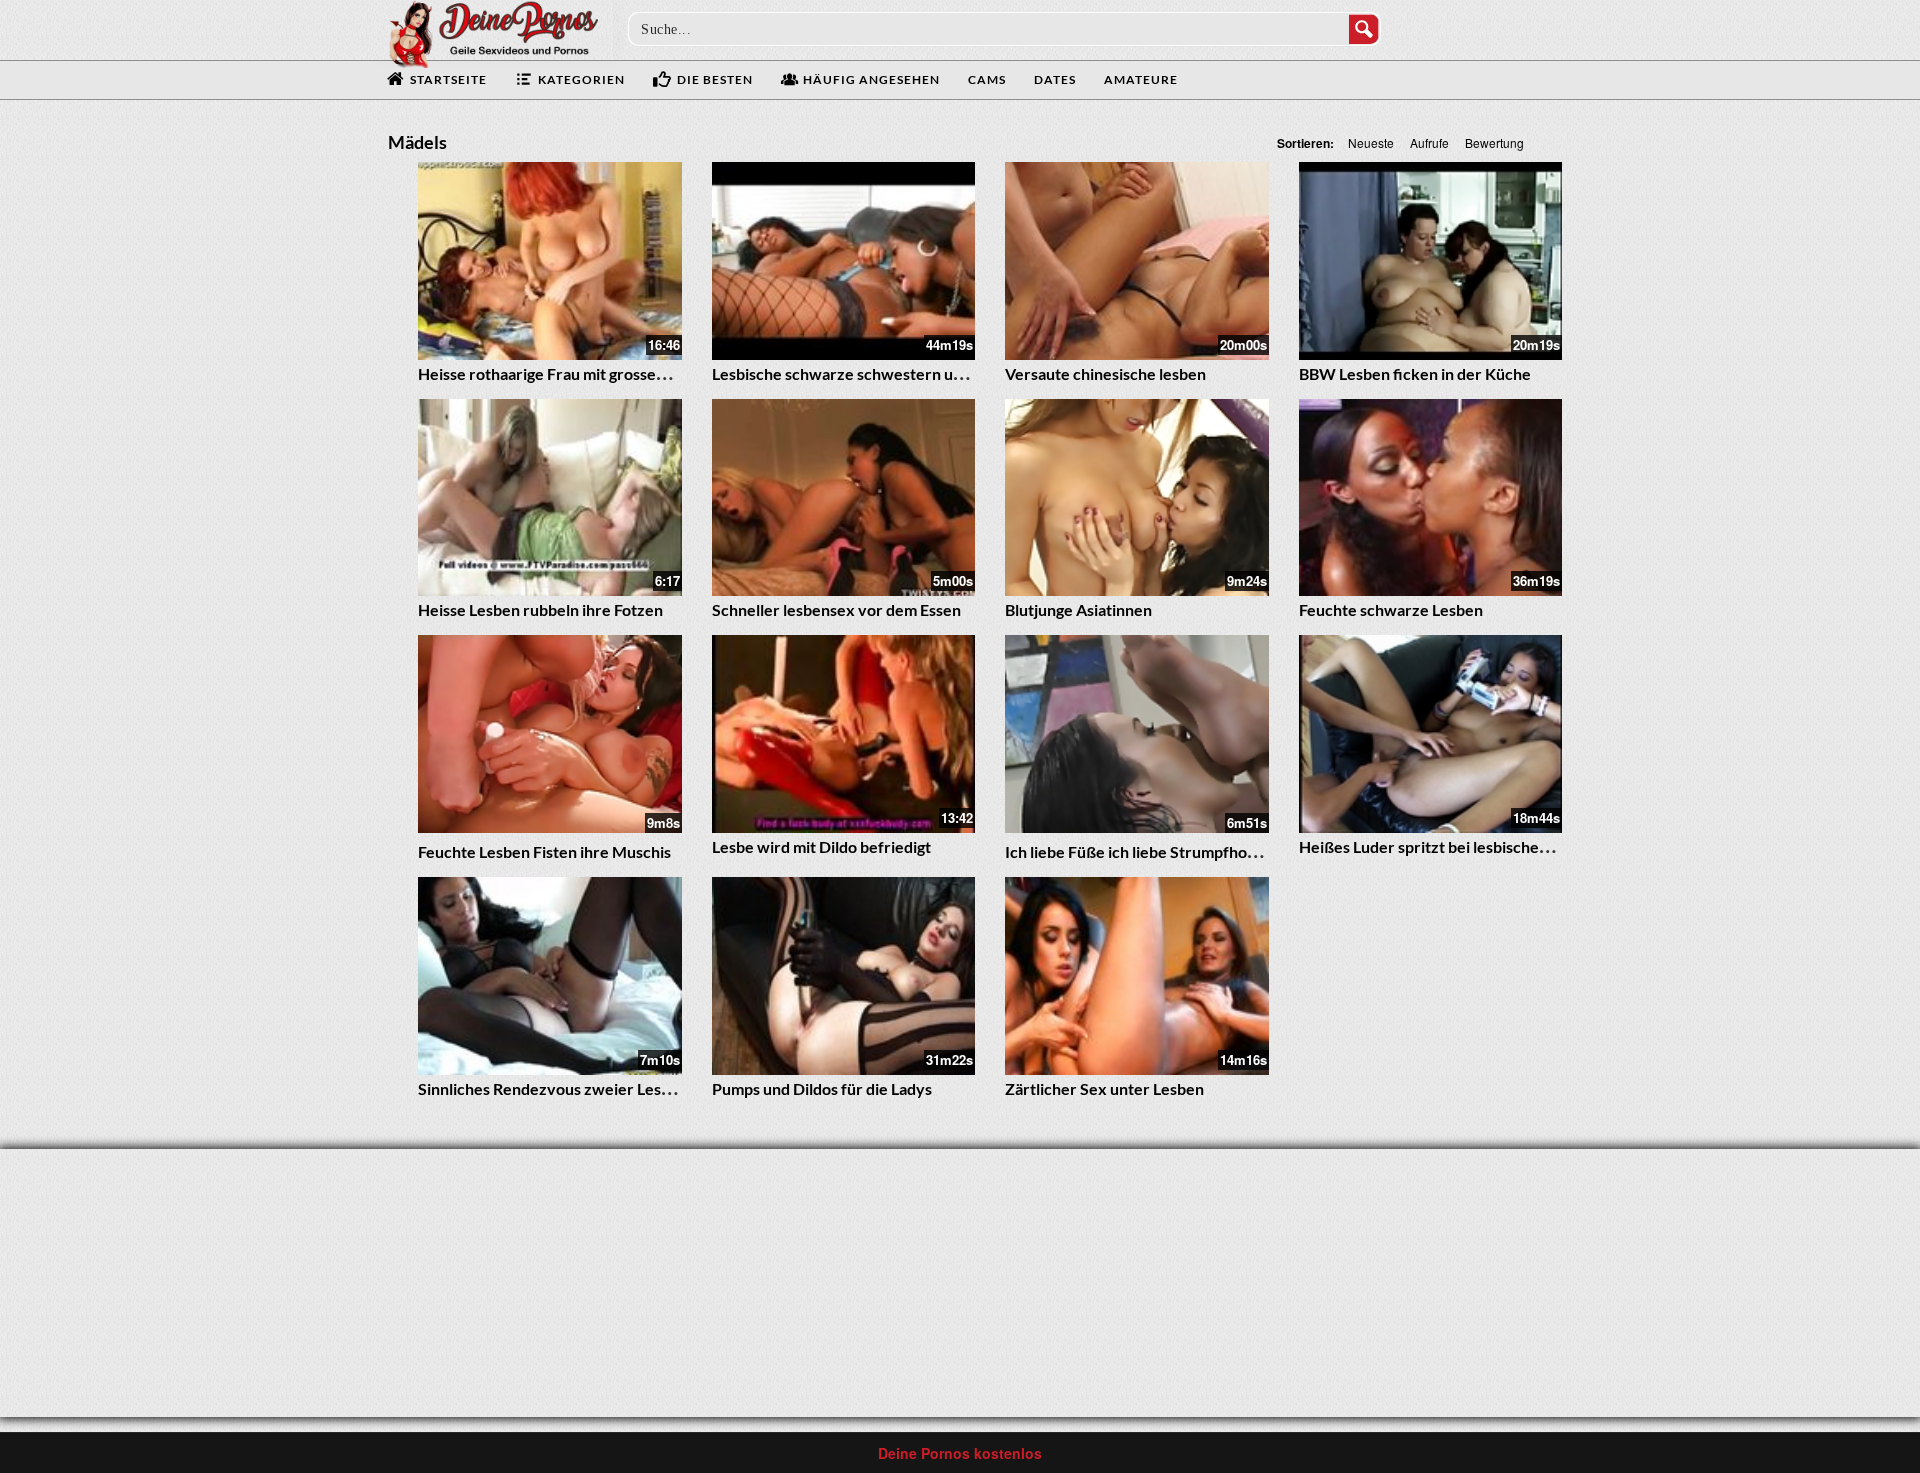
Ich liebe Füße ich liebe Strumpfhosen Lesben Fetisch (1192, 851)
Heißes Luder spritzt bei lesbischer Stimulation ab (1474, 846)
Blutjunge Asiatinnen (1078, 609)
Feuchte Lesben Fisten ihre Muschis (544, 851)
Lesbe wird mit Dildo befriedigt (821, 846)
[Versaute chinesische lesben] (1137, 261)
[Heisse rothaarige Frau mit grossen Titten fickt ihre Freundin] (550, 261)
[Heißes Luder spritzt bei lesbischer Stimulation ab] (1431, 734)
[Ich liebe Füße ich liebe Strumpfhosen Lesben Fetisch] (1137, 734)
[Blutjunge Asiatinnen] (1137, 498)
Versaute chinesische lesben (1105, 373)
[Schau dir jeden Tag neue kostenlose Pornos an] (493, 32)
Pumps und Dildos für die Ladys (822, 1088)
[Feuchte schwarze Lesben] (1431, 498)
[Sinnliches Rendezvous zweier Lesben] (550, 976)
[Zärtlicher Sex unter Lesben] (1137, 976)
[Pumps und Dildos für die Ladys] (844, 976)
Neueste (1371, 142)
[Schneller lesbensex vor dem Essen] (844, 498)
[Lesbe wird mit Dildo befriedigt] (844, 734)
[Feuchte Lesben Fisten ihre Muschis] (550, 734)
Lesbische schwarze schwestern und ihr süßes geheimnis (913, 373)
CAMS (987, 79)
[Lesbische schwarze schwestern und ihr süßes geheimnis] (844, 261)
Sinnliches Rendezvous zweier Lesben (553, 1088)
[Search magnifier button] (1364, 29)
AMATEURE (1141, 79)
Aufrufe (1429, 142)
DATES (1055, 79)
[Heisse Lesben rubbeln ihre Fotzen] (550, 498)
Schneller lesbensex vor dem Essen (836, 609)
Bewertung (1494, 142)
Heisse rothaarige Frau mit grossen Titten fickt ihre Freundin (633, 373)
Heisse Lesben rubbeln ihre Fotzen (540, 609)
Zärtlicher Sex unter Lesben (1104, 1088)
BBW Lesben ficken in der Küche (1415, 373)
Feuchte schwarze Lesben (1391, 609)
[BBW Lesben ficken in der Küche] (1431, 261)
